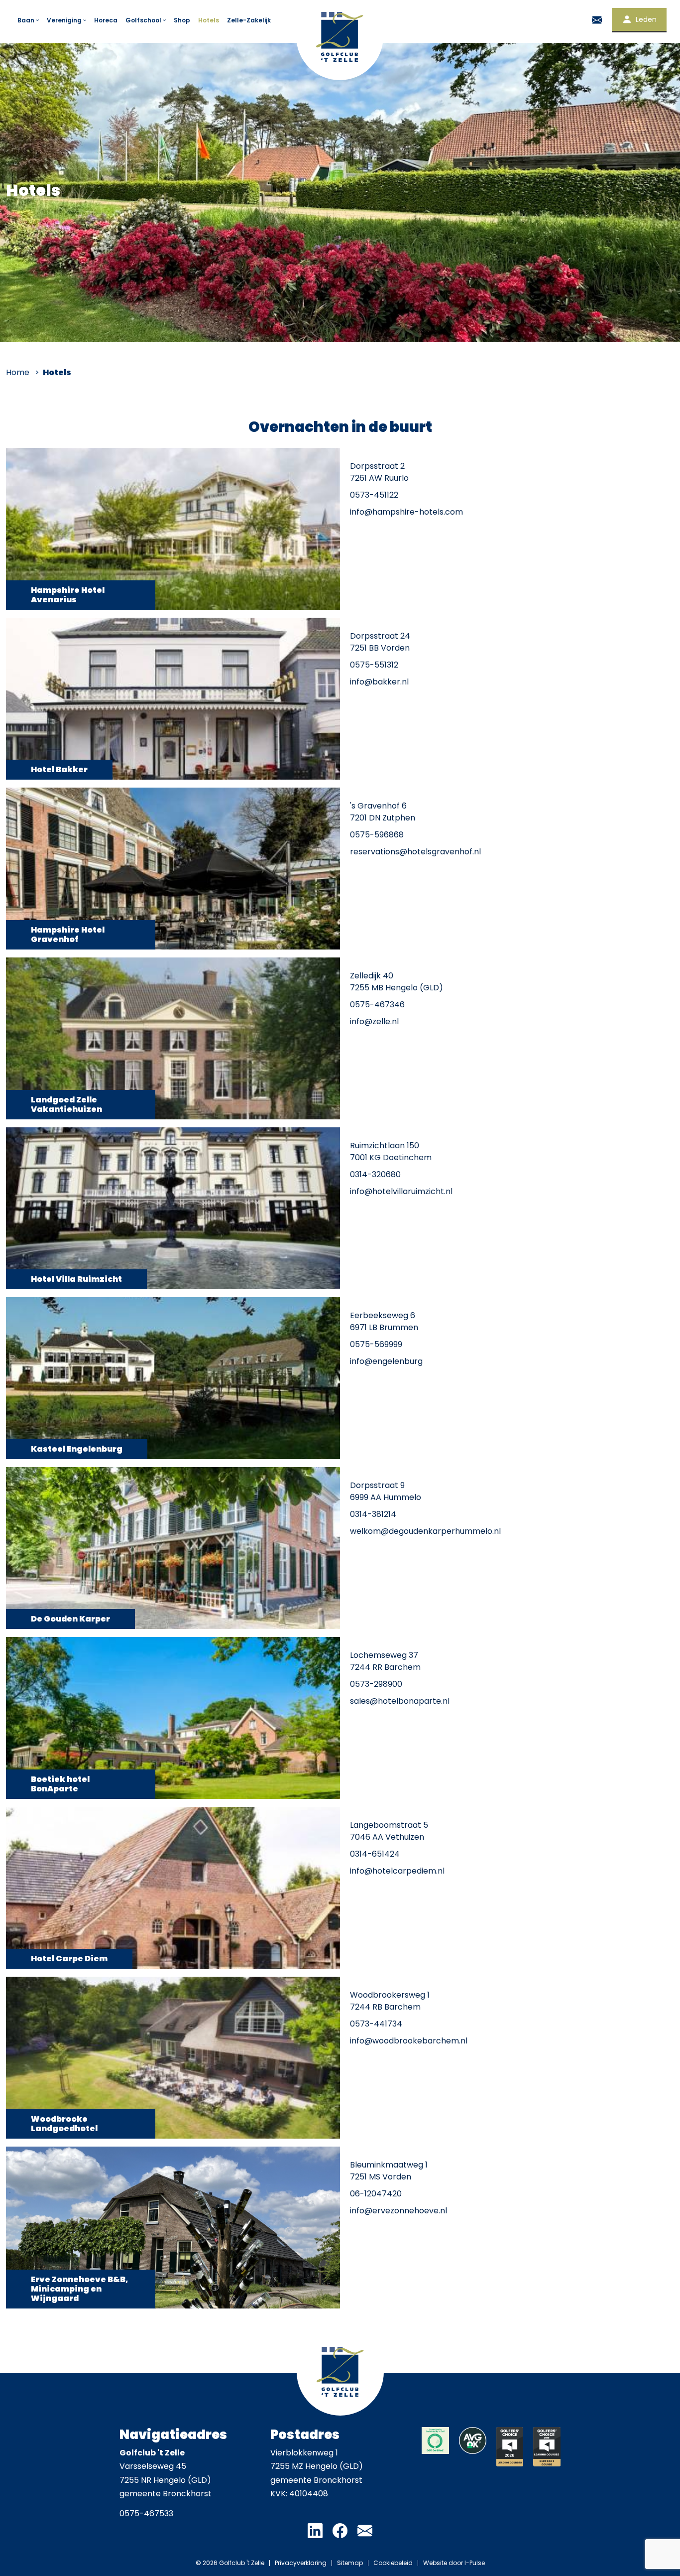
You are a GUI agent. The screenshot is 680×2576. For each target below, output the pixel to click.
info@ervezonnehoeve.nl (398, 2211)
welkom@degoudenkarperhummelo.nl (425, 1531)
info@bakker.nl (379, 682)
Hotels (209, 20)
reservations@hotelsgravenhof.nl (415, 852)
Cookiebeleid (393, 2563)
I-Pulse (475, 2563)
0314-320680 (375, 1174)
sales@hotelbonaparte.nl (400, 1701)
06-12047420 (376, 2194)
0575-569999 (376, 1344)
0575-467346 (377, 1005)
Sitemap (350, 2563)
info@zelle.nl (374, 1021)
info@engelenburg (386, 1361)
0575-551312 (374, 665)
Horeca (106, 20)
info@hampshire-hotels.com (406, 512)
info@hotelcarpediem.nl (397, 1871)
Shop (182, 20)
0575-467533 (146, 2513)
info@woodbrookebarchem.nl (409, 2041)
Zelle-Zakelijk (249, 20)
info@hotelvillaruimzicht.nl (401, 1191)
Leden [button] (646, 19)
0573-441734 (376, 2024)
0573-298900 (376, 1684)
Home (18, 372)
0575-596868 (377, 835)
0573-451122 (374, 495)
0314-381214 (373, 1514)
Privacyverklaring (301, 2563)
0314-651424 (375, 1854)
